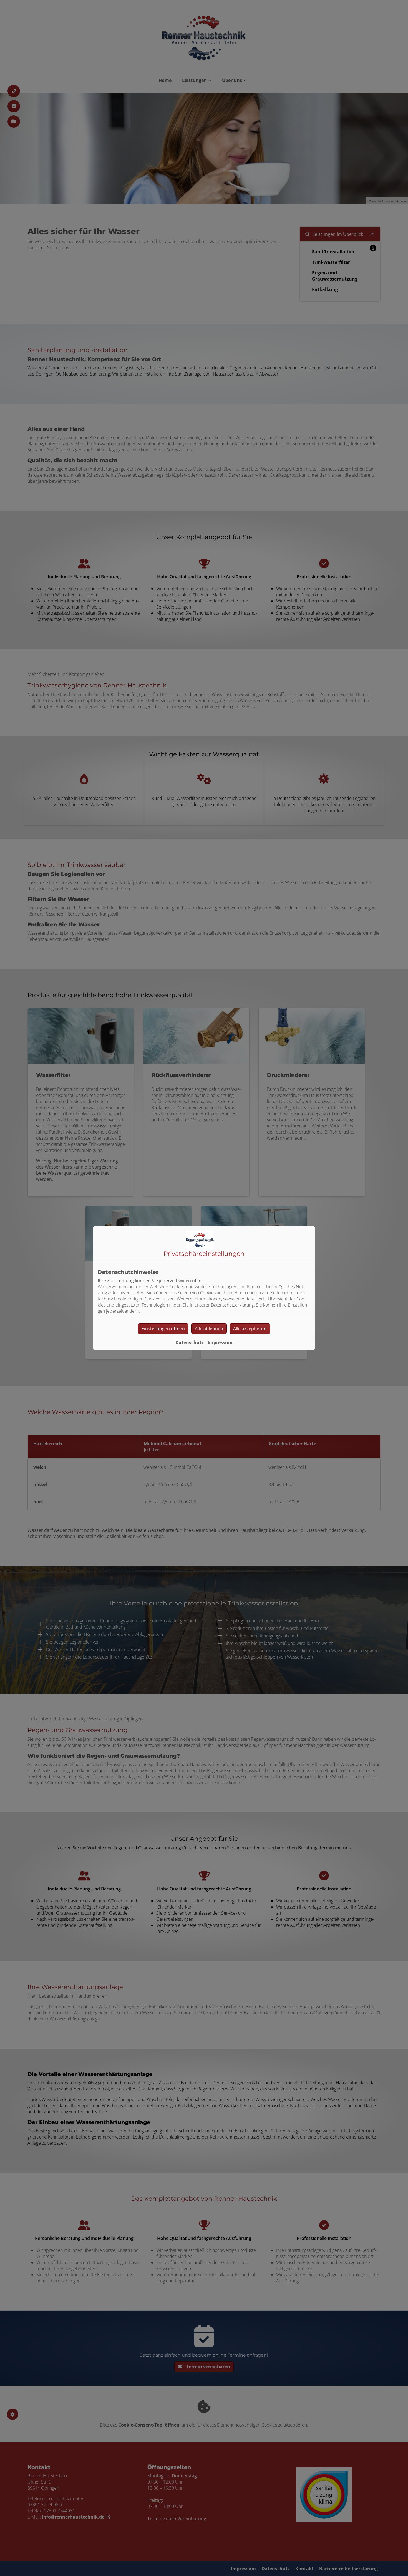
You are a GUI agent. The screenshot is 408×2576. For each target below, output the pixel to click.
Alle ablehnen (209, 1329)
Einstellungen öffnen (163, 1329)
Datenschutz (190, 1342)
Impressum (220, 1342)
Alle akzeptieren (250, 1329)
